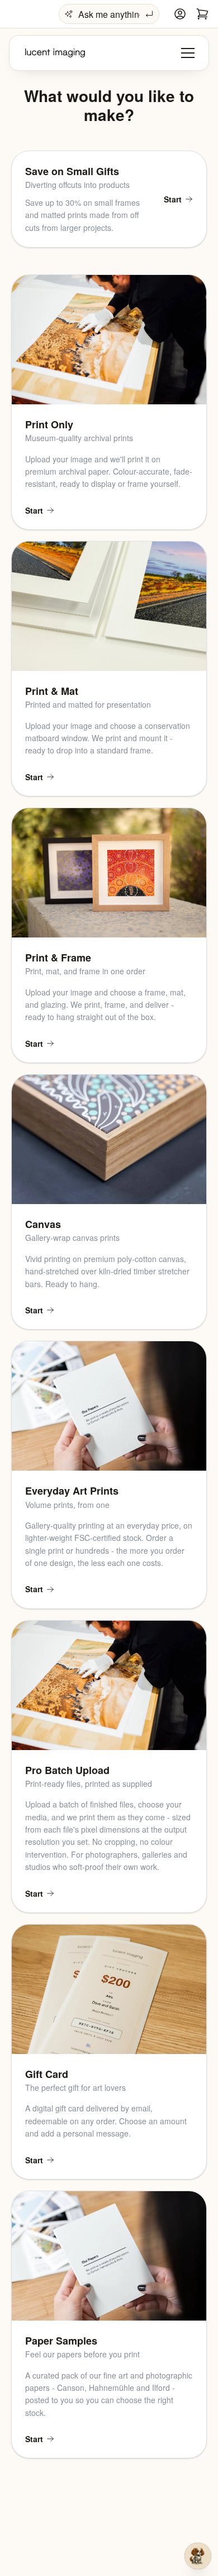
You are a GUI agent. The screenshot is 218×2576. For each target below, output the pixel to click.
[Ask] (149, 14)
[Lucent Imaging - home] (55, 53)
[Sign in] (180, 14)
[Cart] (202, 14)
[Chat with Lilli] (198, 2556)
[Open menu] (188, 53)
